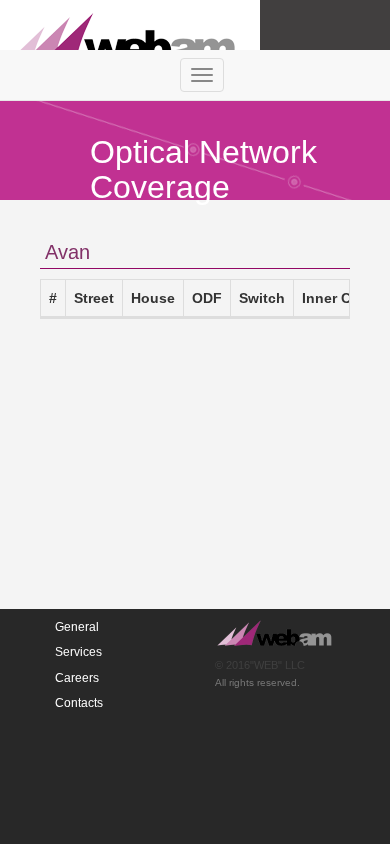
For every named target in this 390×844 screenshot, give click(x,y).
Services (78, 652)
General (77, 627)
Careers (77, 678)
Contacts (79, 703)
